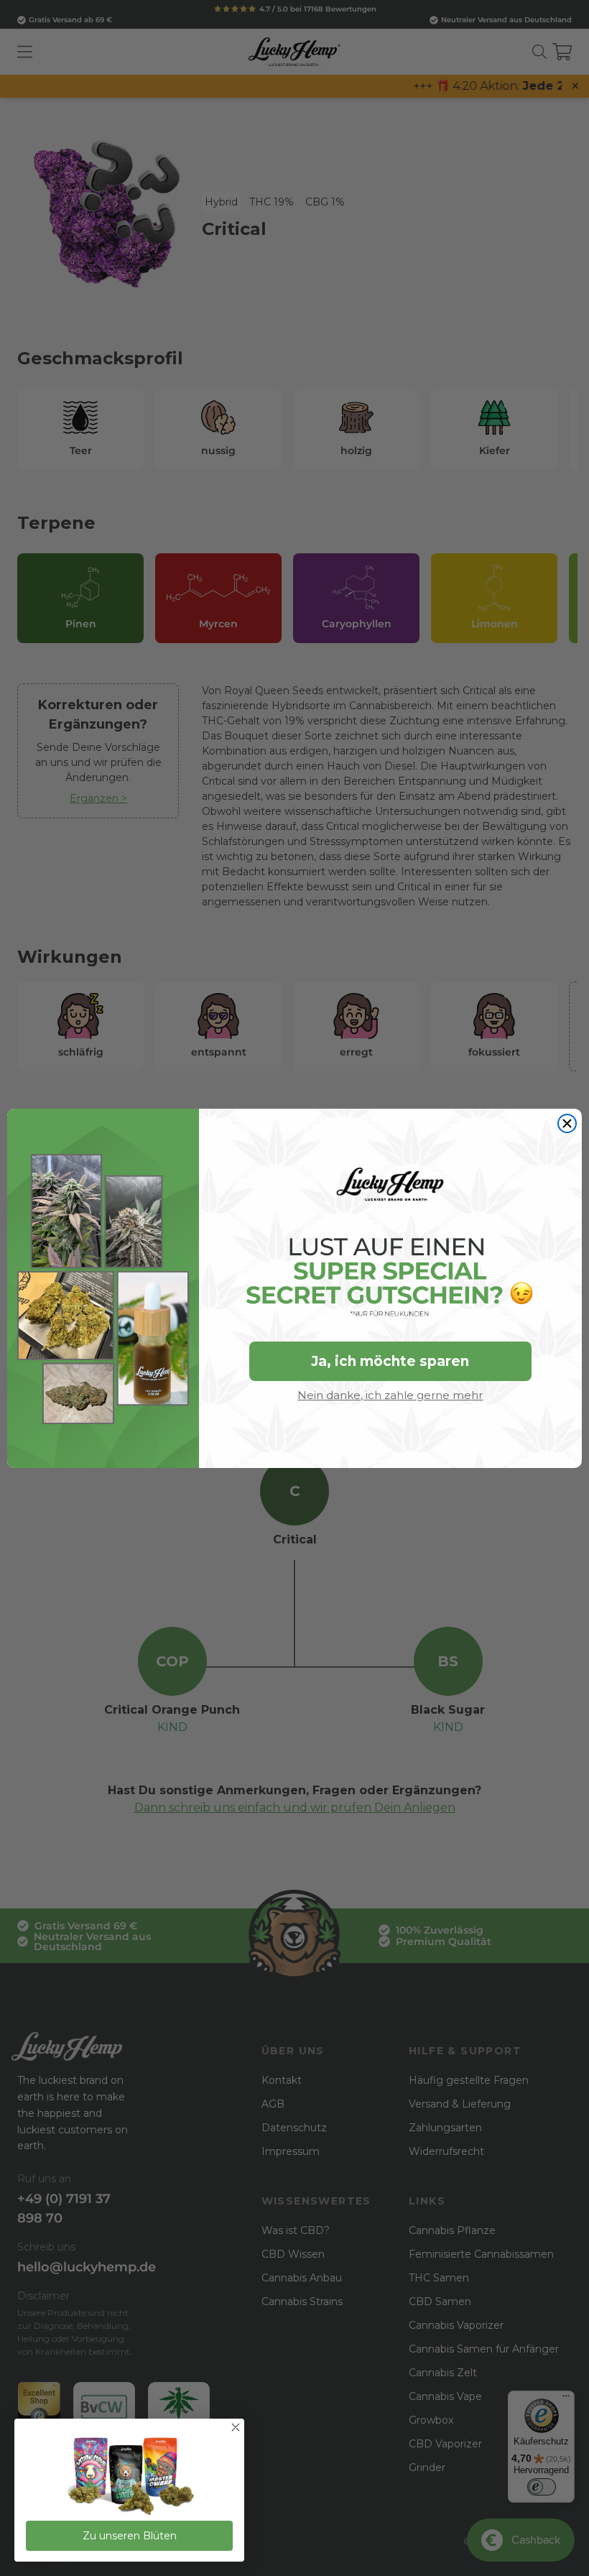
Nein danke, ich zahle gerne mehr (390, 1395)
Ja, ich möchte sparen (390, 1361)
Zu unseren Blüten (130, 2536)
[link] (129, 2477)
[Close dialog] (567, 1123)
